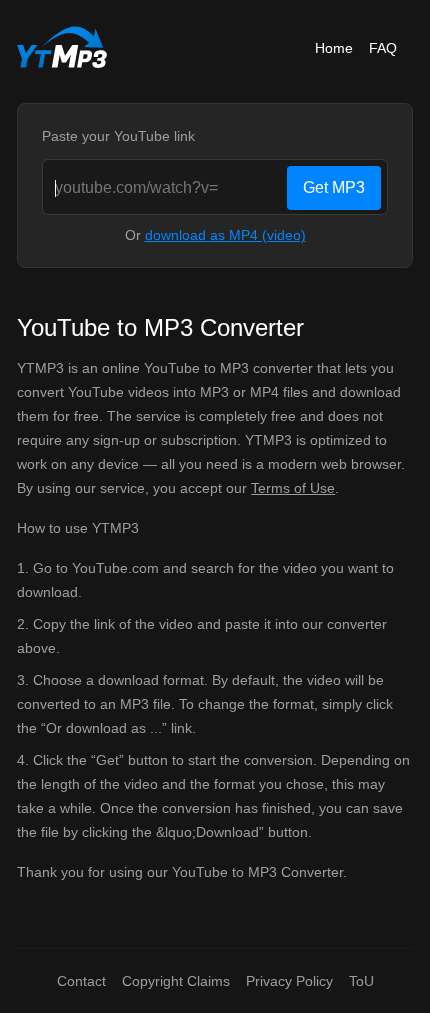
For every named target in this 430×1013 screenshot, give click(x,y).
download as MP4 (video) (225, 235)
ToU (361, 981)
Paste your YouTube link (118, 136)
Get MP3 (334, 187)
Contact (81, 981)
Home (334, 48)
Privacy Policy (289, 981)
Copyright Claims (176, 981)
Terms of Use (293, 488)
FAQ (383, 48)
